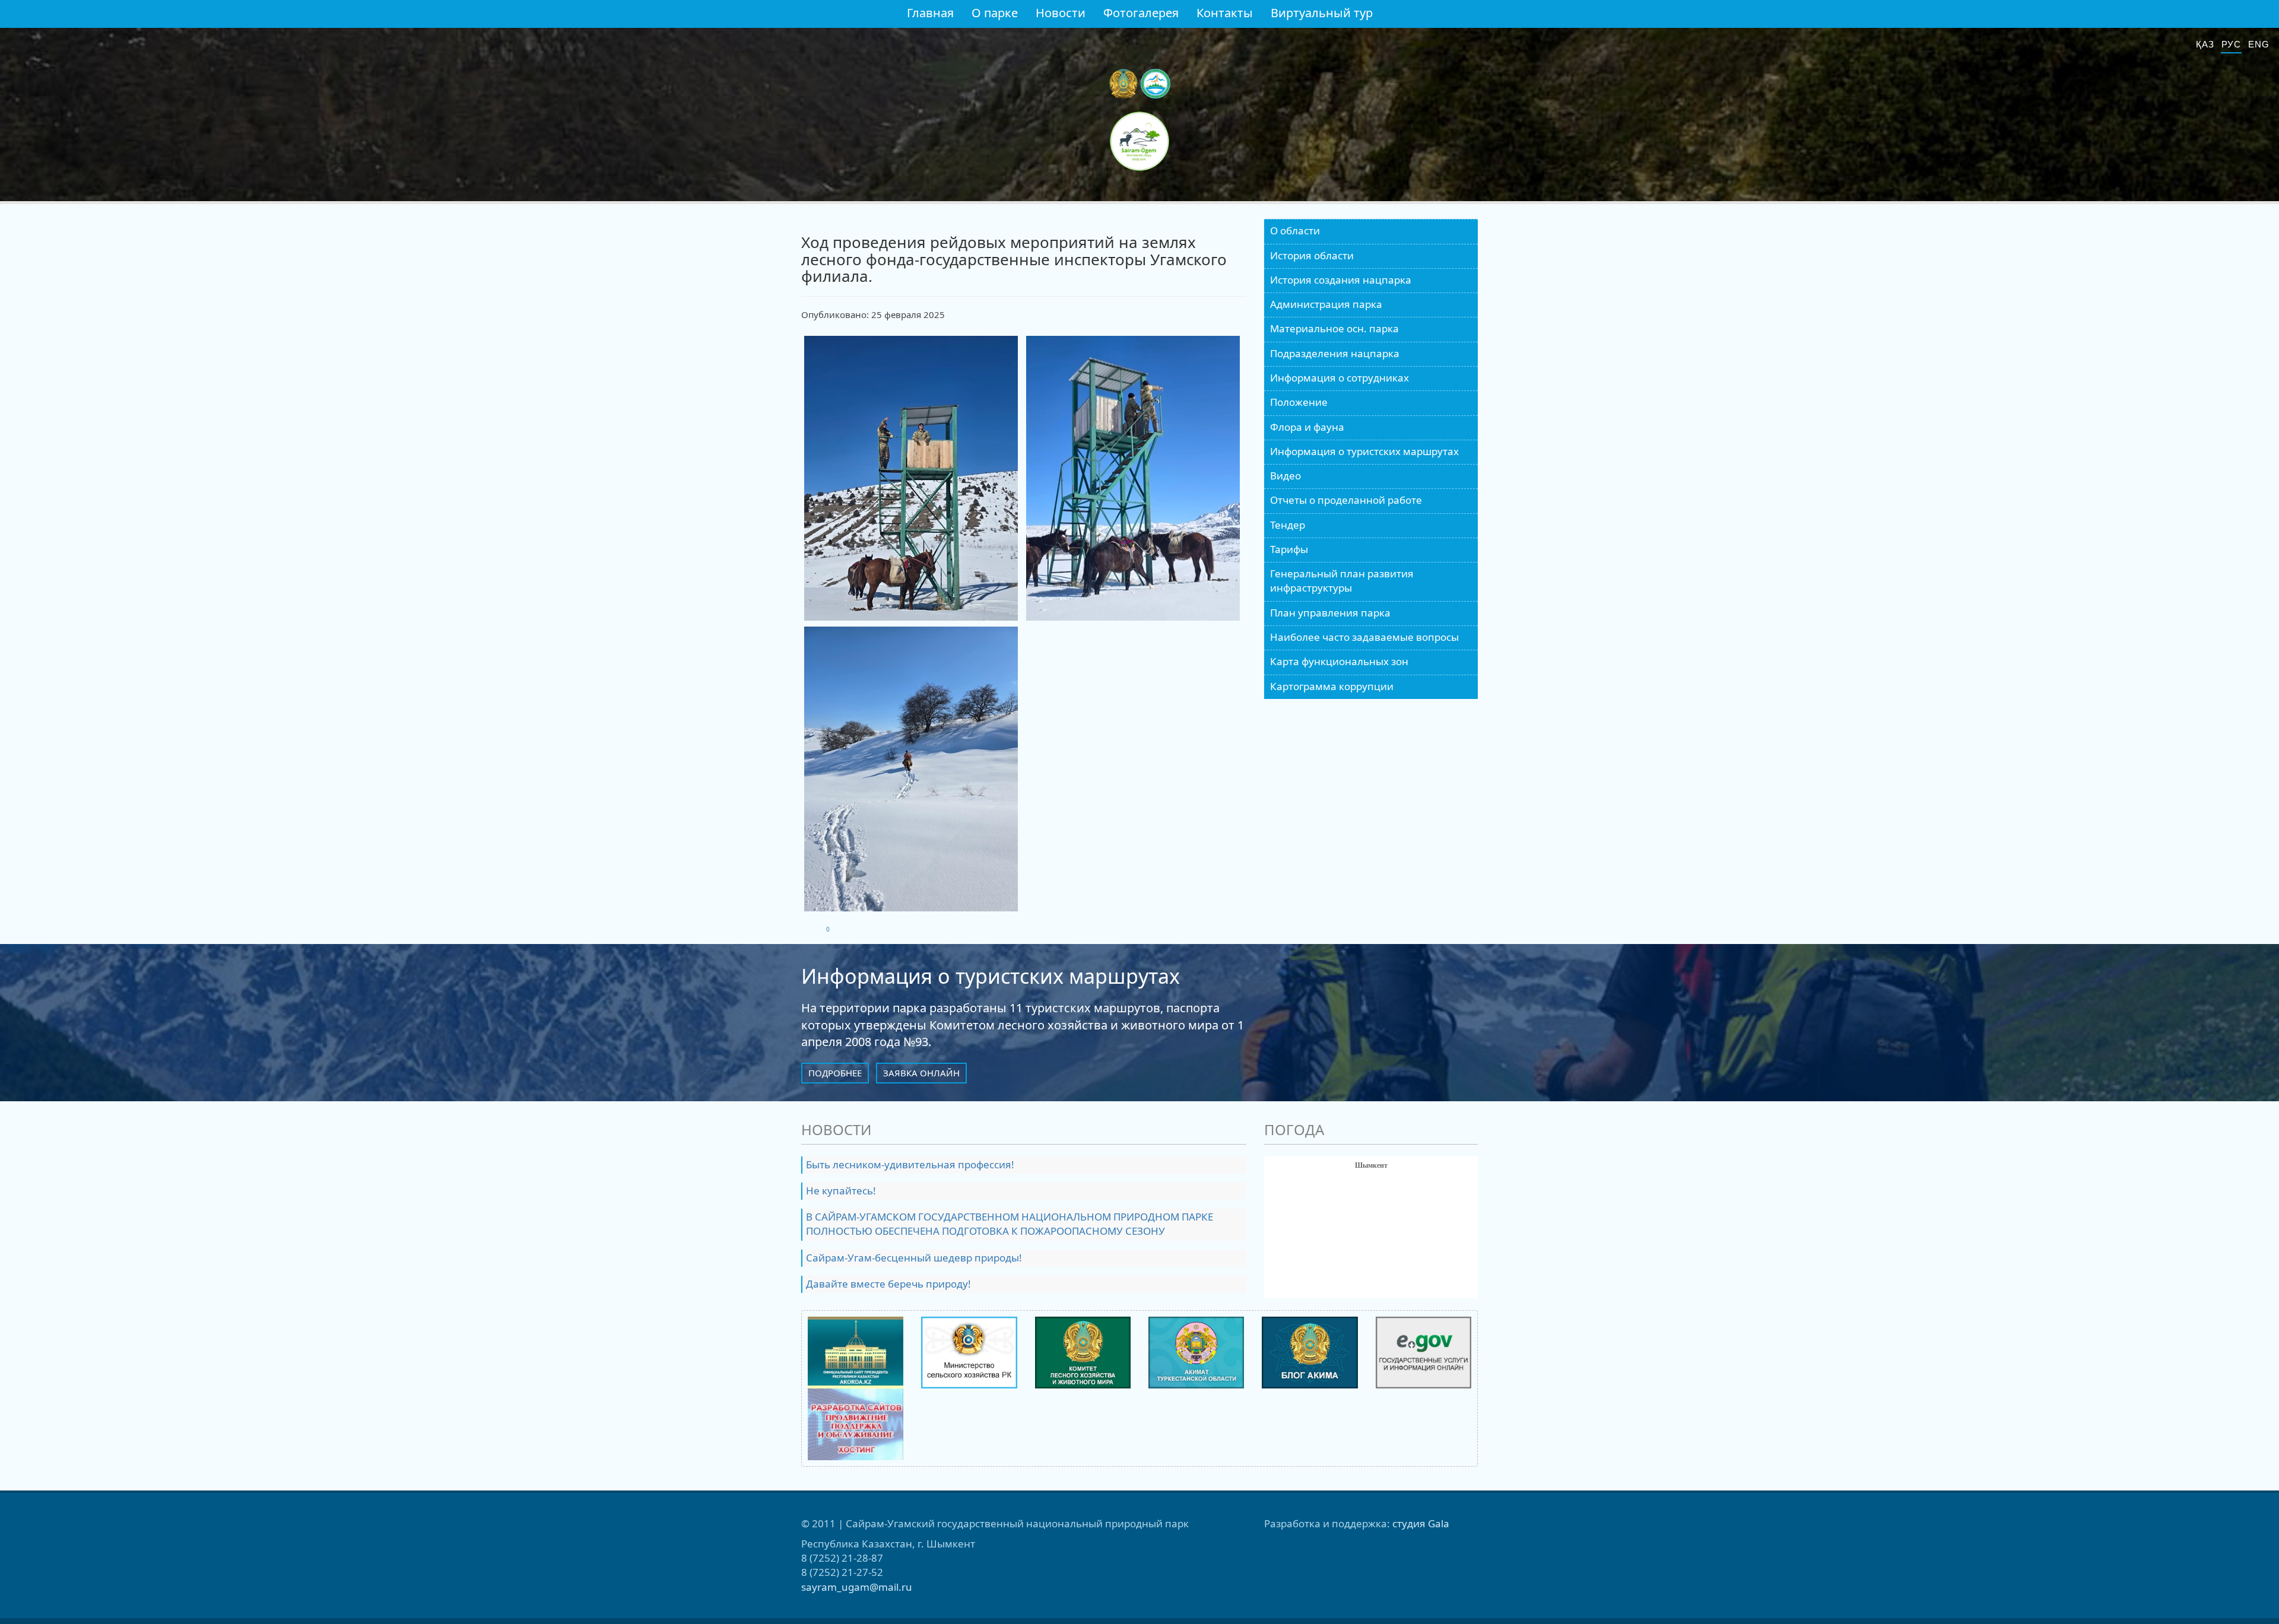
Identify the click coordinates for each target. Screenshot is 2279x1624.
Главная (930, 13)
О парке (995, 13)
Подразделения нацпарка (1335, 353)
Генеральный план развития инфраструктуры (1342, 581)
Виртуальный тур (1322, 13)
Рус (2232, 44)
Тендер (1288, 525)
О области (1295, 231)
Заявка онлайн (921, 1073)
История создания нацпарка (1341, 280)
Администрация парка (1326, 304)
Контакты (1225, 13)
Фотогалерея (1141, 13)
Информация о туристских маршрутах (1364, 451)
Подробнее (835, 1073)
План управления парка (1330, 613)
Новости (1061, 13)
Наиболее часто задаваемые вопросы (1364, 637)
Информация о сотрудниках (1340, 378)
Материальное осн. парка (1334, 328)
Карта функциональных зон (1339, 661)
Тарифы (1289, 549)
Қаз (2205, 44)
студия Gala (1421, 1523)
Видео (1285, 476)
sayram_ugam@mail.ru (857, 1587)
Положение (1299, 402)
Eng (2259, 44)
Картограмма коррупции (1332, 686)
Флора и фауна (1307, 427)
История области (1312, 255)
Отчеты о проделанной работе (1346, 500)
